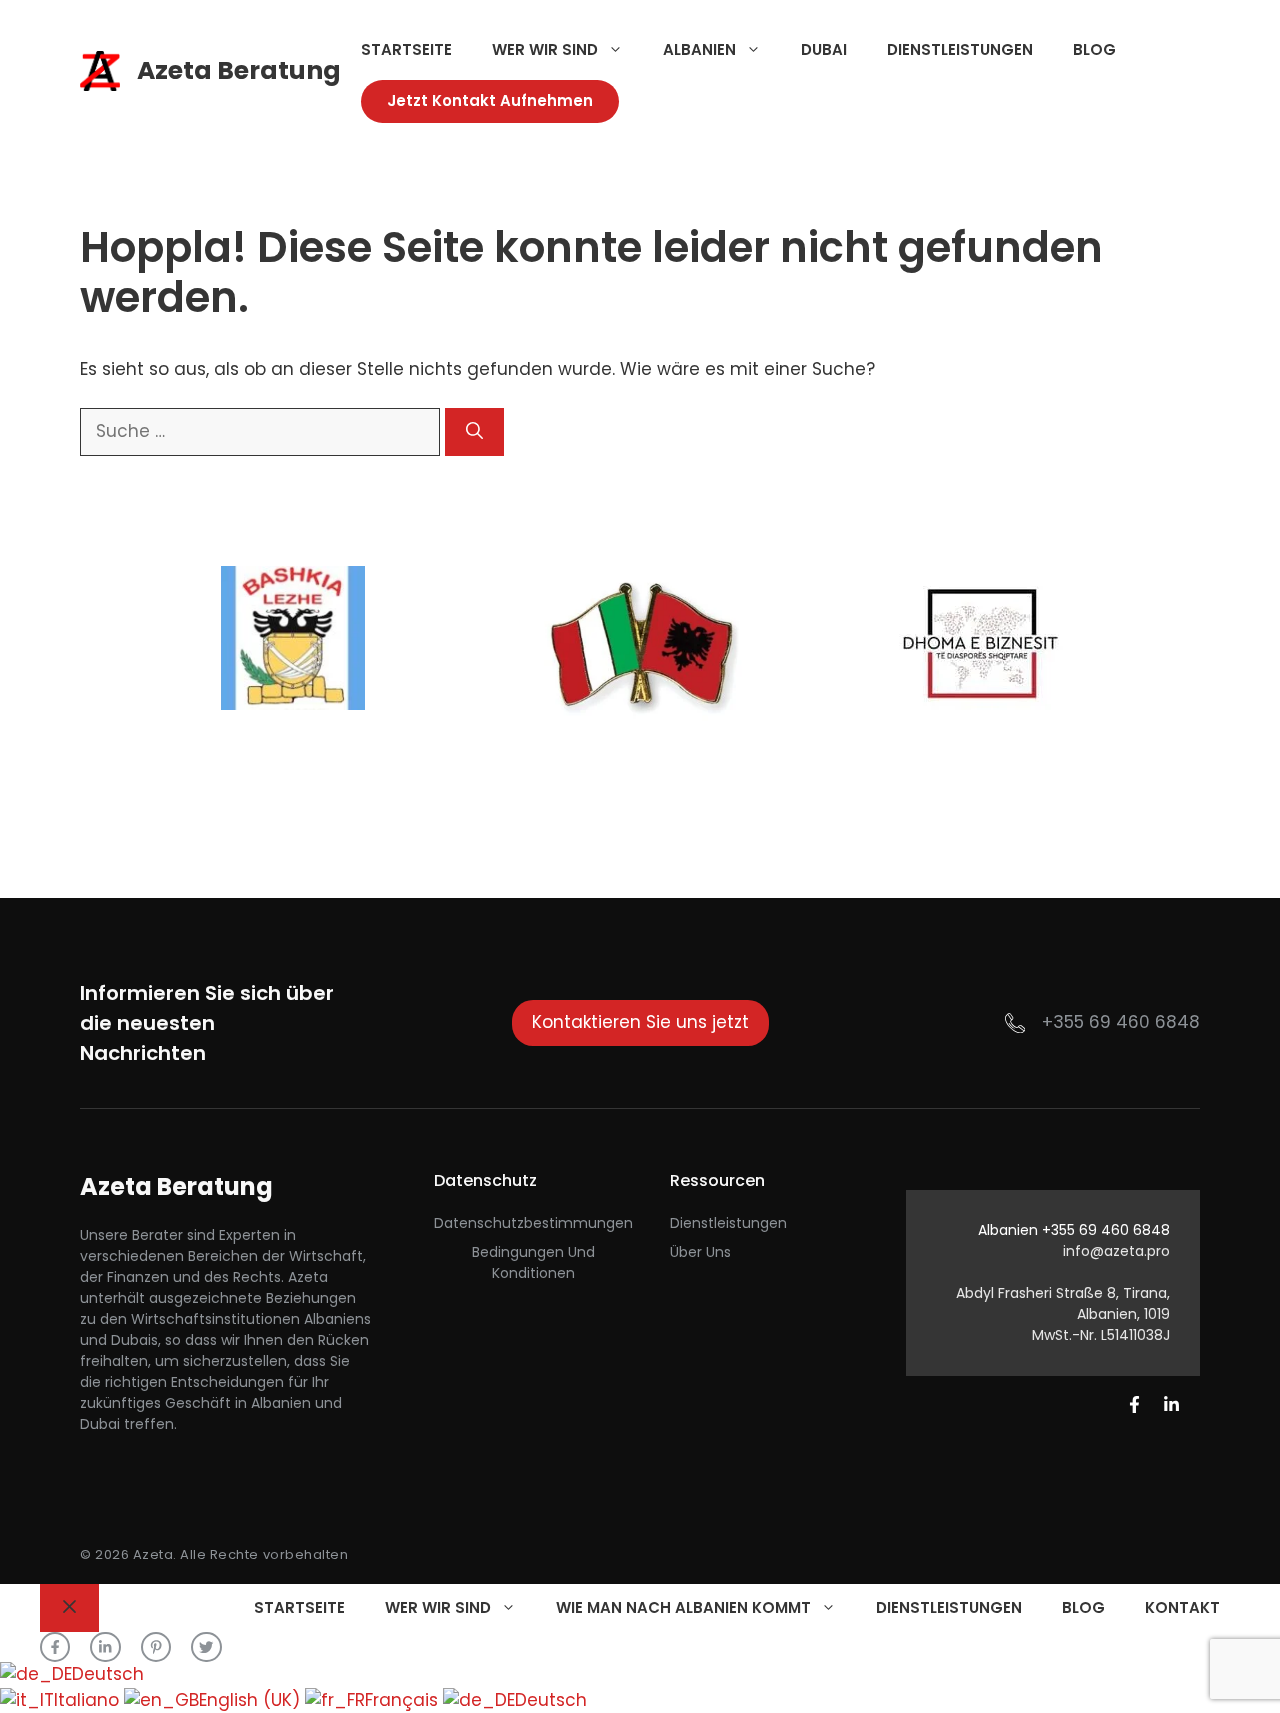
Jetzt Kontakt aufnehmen (490, 100)
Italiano (89, 1700)
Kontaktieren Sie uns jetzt (640, 1022)
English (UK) (252, 1700)
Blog (1094, 49)
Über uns (700, 1252)
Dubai (824, 49)
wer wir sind (545, 49)
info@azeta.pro (1116, 1251)
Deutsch (108, 1674)
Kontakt (1182, 1607)
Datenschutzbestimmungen (533, 1223)
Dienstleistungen (960, 49)
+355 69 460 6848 (1121, 1022)
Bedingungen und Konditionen (533, 1262)
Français (404, 1700)
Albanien (699, 49)
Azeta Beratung (239, 70)
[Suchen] (474, 432)
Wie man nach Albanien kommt (683, 1607)
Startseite (406, 49)
